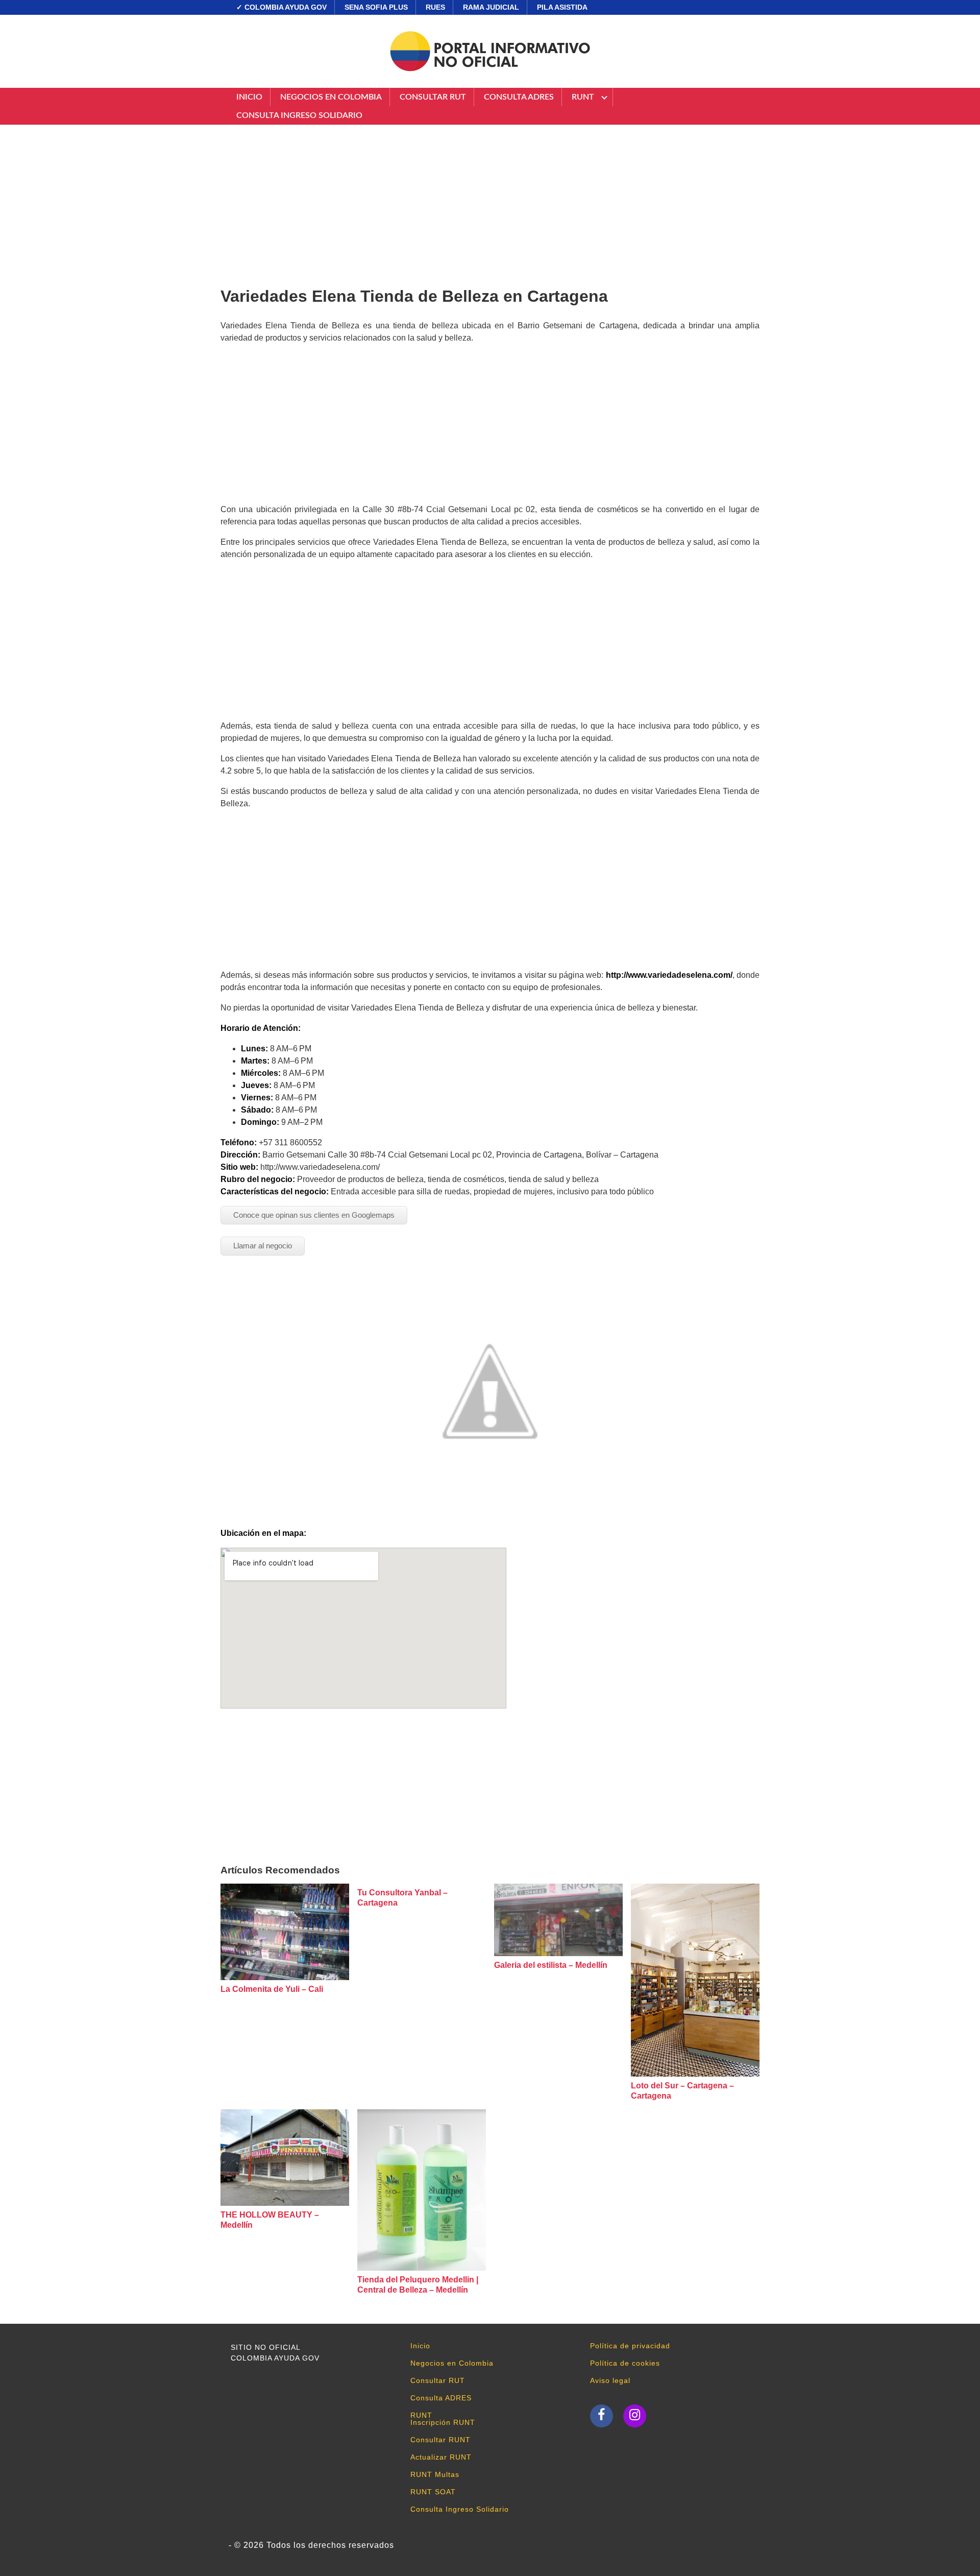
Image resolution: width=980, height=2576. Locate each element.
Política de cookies (625, 2363)
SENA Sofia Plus (376, 7)
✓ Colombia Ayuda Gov (281, 7)
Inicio (249, 97)
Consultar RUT (433, 97)
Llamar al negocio (263, 1246)
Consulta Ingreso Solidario (299, 115)
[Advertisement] (490, 202)
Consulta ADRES (519, 97)
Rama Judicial (491, 7)
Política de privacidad (630, 2346)
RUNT (583, 97)
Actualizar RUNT (441, 2457)
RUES (435, 7)
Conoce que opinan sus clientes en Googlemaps (314, 1215)
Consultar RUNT (440, 2440)
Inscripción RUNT (443, 2422)
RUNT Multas (435, 2474)
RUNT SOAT (433, 2492)
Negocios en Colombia (331, 97)
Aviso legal (610, 2380)
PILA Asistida (562, 7)
